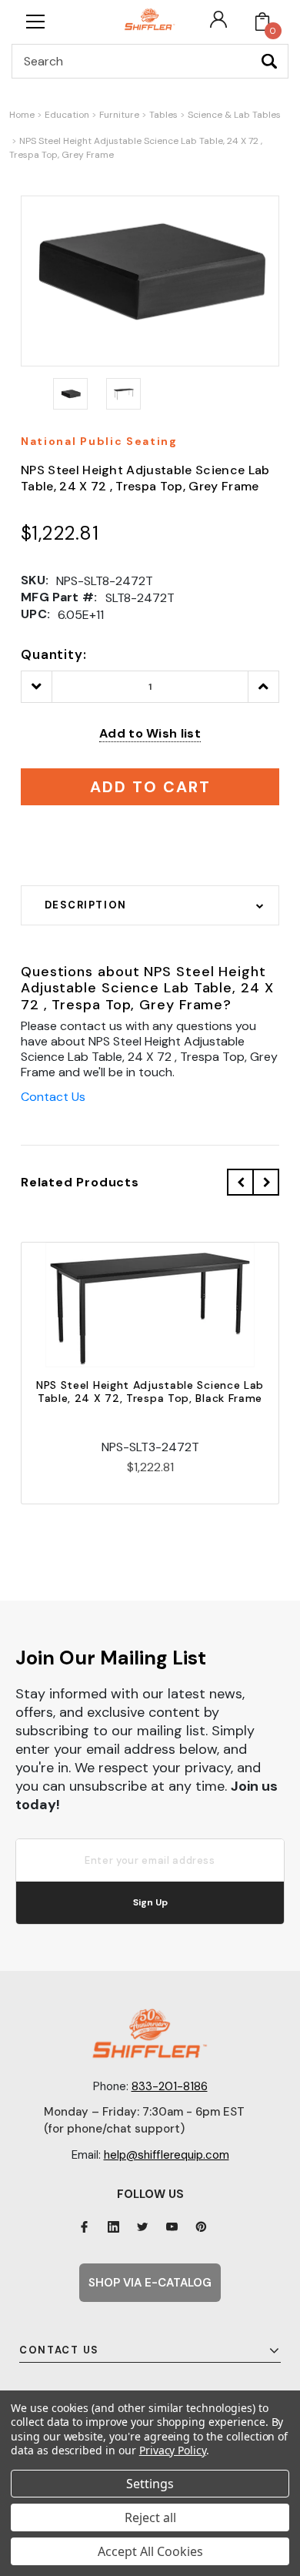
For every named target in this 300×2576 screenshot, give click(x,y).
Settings (150, 2484)
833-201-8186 (170, 2086)
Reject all (150, 2517)
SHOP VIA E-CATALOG (150, 2283)
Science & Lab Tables (234, 115)
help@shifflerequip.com (167, 2155)
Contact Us (53, 1097)
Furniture (119, 115)
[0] (262, 22)
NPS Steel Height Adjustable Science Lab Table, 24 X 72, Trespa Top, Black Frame (150, 1392)
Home (22, 115)
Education (67, 115)
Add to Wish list (150, 733)
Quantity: (54, 654)
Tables (163, 115)
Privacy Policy (173, 2450)
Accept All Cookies (150, 2551)
